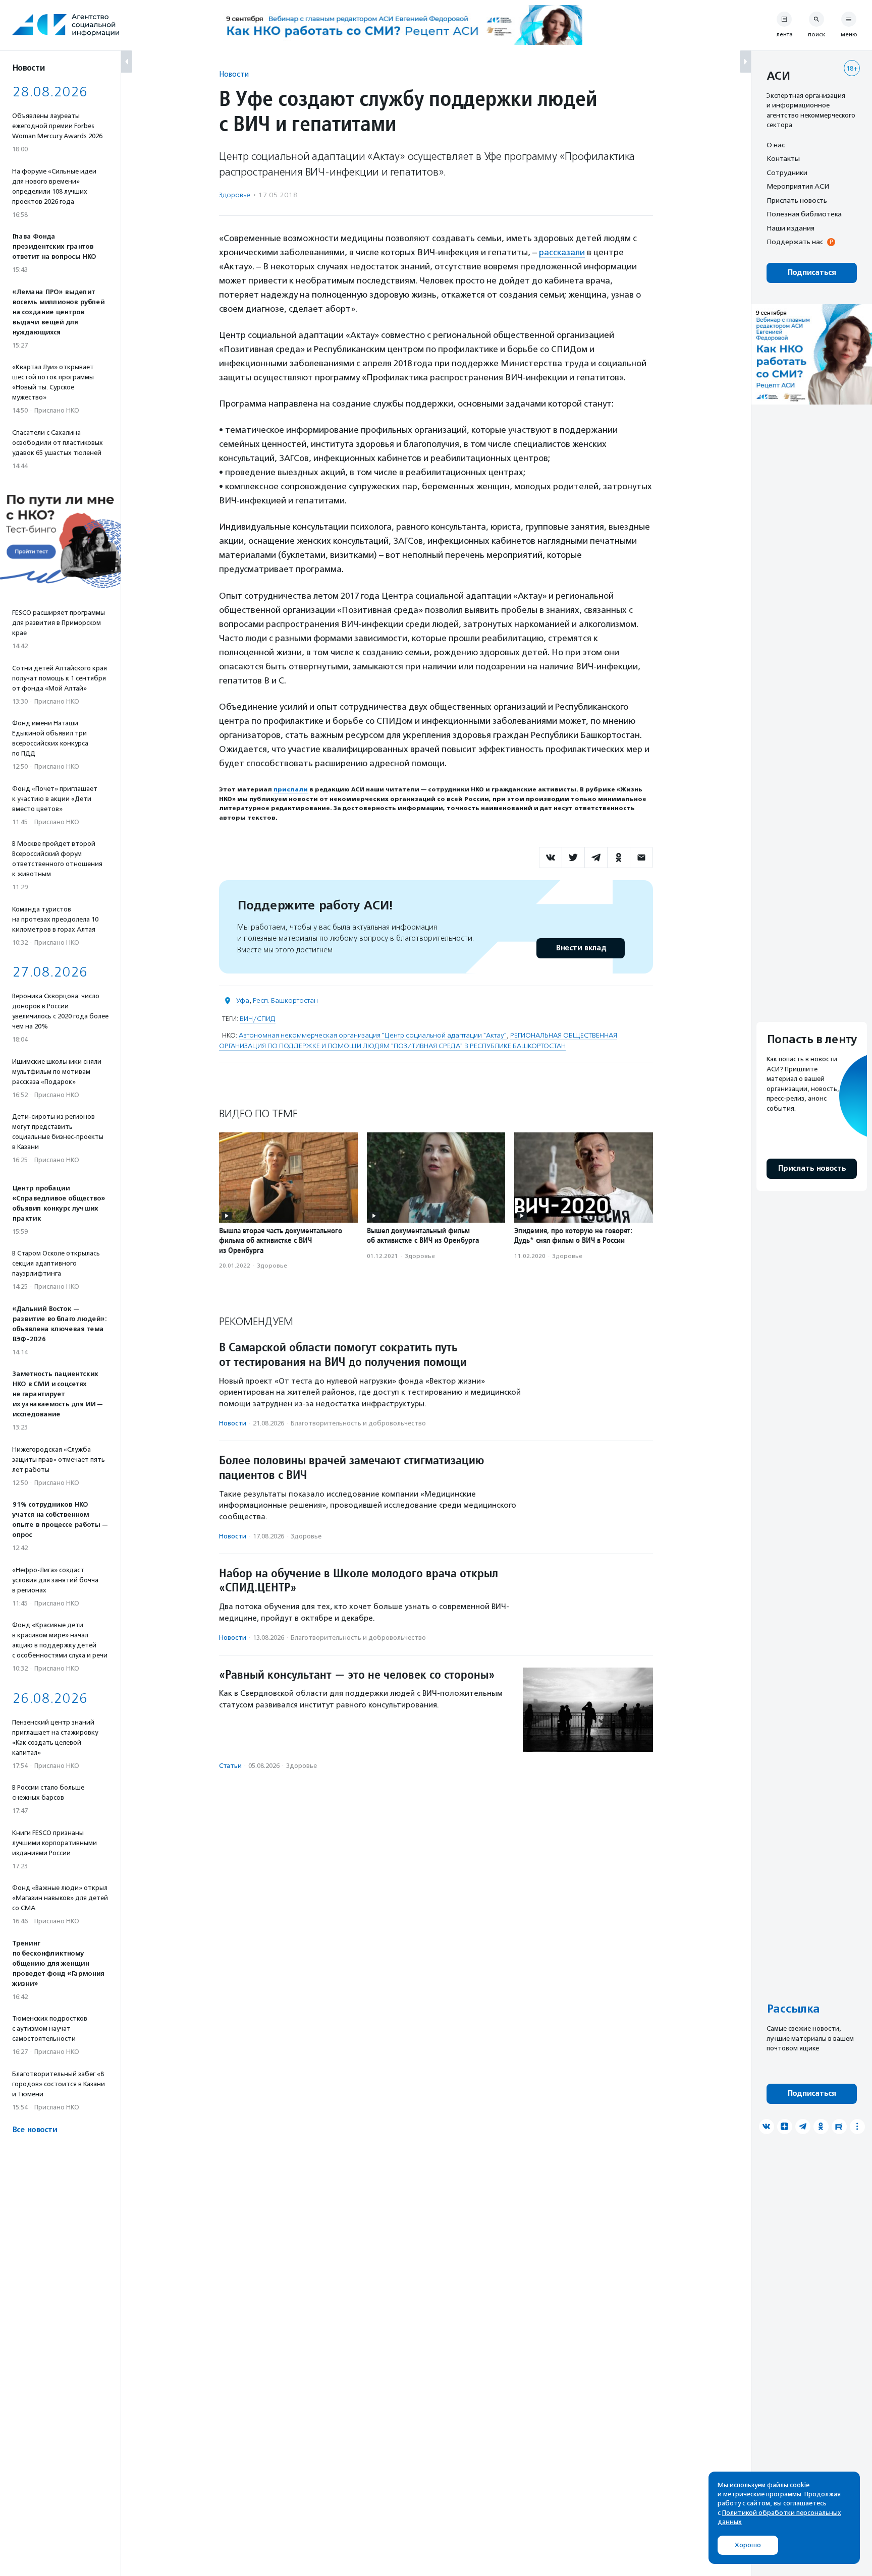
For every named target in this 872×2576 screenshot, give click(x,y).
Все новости (35, 2130)
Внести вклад (581, 948)
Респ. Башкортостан (285, 1000)
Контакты (783, 159)
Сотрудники (787, 173)
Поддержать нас (795, 242)
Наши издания (791, 228)
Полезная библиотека (804, 214)
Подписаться (812, 273)
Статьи (230, 1766)
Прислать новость (797, 200)
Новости (234, 74)
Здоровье (235, 195)
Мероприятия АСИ (798, 187)
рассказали (562, 252)
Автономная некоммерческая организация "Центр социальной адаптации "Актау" (373, 1035)
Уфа (243, 1000)
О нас (776, 145)
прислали (291, 789)
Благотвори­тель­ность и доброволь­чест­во (358, 1423)
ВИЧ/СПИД (258, 1019)
